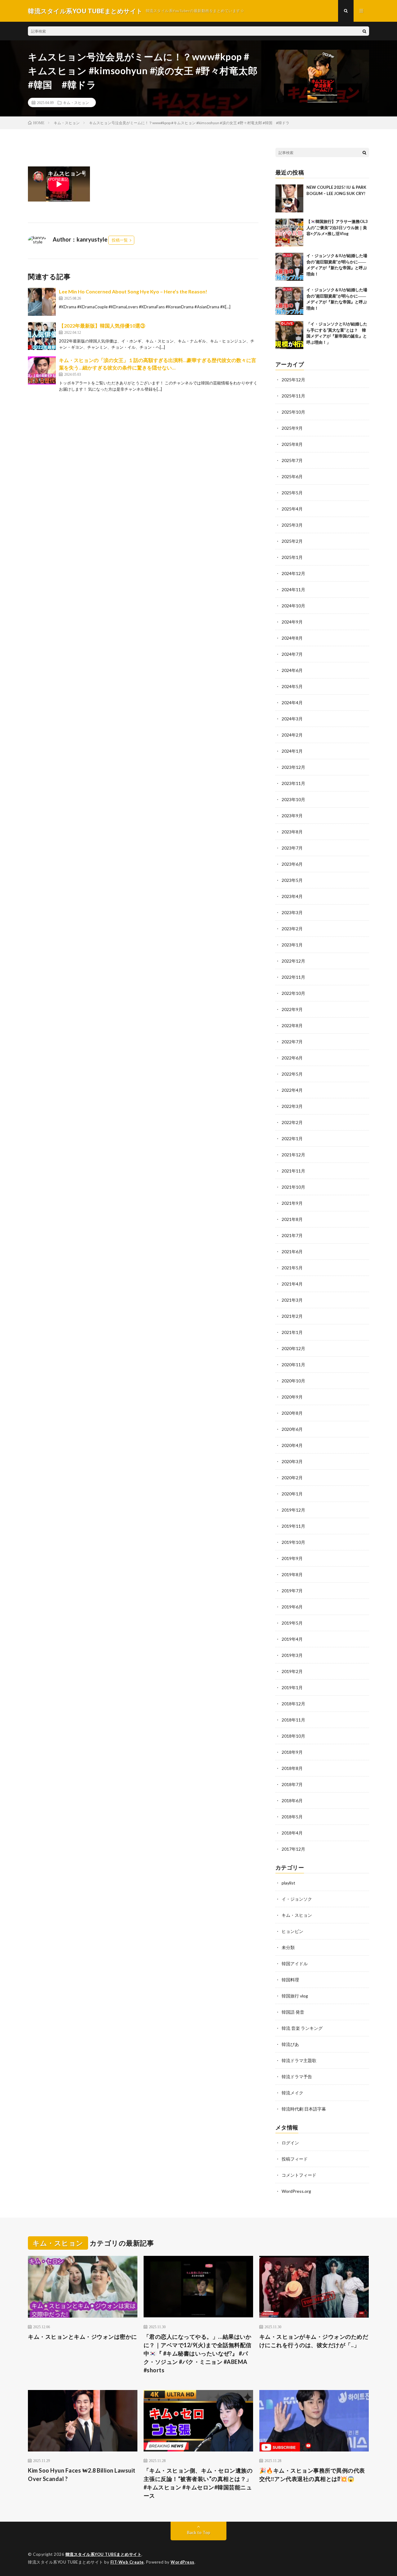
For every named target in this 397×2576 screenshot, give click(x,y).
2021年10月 (293, 1187)
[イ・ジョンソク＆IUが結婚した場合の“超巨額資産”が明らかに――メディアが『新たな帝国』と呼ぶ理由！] (289, 267)
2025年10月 (293, 412)
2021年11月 (293, 1171)
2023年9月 (292, 816)
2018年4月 (292, 1833)
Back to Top (199, 2532)
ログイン (290, 2143)
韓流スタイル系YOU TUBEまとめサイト (104, 2554)
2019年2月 (292, 1671)
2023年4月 (292, 896)
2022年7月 (292, 1042)
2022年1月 (292, 1138)
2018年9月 (292, 1752)
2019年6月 (292, 1607)
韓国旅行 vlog (295, 1996)
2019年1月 (292, 1687)
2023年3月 (292, 912)
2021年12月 (293, 1155)
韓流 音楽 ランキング (302, 2028)
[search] (364, 31)
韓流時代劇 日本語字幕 (304, 2109)
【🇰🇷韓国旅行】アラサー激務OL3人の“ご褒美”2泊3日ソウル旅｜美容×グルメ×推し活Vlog (337, 227)
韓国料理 (290, 1980)
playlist (288, 1883)
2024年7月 (292, 654)
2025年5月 (292, 493)
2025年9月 (292, 428)
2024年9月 (292, 622)
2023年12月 (293, 767)
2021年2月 (292, 1316)
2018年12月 (293, 1704)
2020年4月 (292, 1445)
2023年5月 (292, 880)
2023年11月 (293, 783)
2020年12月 (293, 1348)
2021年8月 (292, 1219)
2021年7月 (292, 1235)
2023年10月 (293, 799)
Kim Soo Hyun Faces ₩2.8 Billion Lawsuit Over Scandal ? (82, 2475)
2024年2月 (292, 735)
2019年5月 (292, 1623)
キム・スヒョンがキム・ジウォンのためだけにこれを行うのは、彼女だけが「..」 (314, 2341)
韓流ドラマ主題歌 (299, 2060)
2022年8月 (292, 1025)
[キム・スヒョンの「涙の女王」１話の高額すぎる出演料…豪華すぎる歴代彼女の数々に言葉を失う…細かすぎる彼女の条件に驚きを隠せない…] (42, 370)
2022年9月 (292, 1009)
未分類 (288, 1947)
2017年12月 (293, 1849)
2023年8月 (292, 832)
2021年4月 (292, 1284)
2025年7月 (292, 460)
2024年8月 (292, 638)
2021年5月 (292, 1268)
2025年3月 (292, 525)
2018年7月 (292, 1784)
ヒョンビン (292, 1931)
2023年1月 (292, 945)
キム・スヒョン (76, 102)
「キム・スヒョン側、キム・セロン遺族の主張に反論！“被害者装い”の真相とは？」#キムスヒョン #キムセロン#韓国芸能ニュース (198, 2483)
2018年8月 (292, 1768)
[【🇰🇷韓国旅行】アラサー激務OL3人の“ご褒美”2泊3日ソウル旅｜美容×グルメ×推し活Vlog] (289, 233)
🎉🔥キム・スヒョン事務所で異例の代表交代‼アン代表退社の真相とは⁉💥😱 (312, 2475)
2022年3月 (292, 1106)
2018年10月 (293, 1736)
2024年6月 (292, 670)
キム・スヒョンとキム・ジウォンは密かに (83, 2337)
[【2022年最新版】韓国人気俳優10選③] (42, 336)
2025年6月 (292, 476)
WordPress (183, 2562)
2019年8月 (292, 1574)
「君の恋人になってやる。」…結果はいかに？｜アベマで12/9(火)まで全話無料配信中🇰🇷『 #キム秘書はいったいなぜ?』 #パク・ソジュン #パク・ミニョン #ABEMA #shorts (198, 2353)
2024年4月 (292, 703)
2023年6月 (292, 864)
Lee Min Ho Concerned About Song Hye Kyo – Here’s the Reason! (133, 291)
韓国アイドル (295, 1964)
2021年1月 (292, 1332)
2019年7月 (292, 1591)
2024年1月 (292, 751)
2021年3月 (292, 1300)
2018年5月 (292, 1817)
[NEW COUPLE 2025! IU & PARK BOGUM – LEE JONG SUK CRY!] (289, 198)
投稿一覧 (120, 240)
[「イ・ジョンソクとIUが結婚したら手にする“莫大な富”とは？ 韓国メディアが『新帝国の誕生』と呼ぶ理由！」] (289, 335)
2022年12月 (293, 961)
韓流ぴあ (290, 2044)
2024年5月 (292, 686)
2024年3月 (292, 719)
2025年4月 (292, 509)
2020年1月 (292, 1494)
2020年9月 (292, 1397)
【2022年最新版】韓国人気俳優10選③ (102, 326)
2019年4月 (292, 1639)
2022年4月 (292, 1090)
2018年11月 (293, 1720)
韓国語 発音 (293, 2012)
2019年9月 (292, 1558)
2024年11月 (293, 590)
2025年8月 (292, 444)
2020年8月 (292, 1413)
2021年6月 (292, 1252)
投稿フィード (295, 2159)
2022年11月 (293, 977)
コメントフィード (299, 2175)
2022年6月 (292, 1058)
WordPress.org (296, 2191)
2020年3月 (292, 1461)
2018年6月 (292, 1800)
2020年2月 (292, 1478)
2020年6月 (292, 1429)
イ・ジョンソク (297, 1899)
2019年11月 (293, 1526)
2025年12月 (293, 380)
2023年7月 (292, 848)
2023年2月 (292, 929)
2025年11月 (293, 396)
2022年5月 (292, 1074)
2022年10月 (293, 993)
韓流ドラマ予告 (297, 2077)
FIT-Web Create (127, 2562)
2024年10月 (293, 606)
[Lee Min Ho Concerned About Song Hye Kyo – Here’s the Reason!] (42, 302)
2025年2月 (292, 541)
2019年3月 (292, 1655)
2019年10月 (293, 1542)
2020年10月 (293, 1381)
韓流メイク (292, 2093)
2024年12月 (293, 573)
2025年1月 (292, 557)
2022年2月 (292, 1122)
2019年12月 (293, 1510)
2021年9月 (292, 1203)
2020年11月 (293, 1365)
